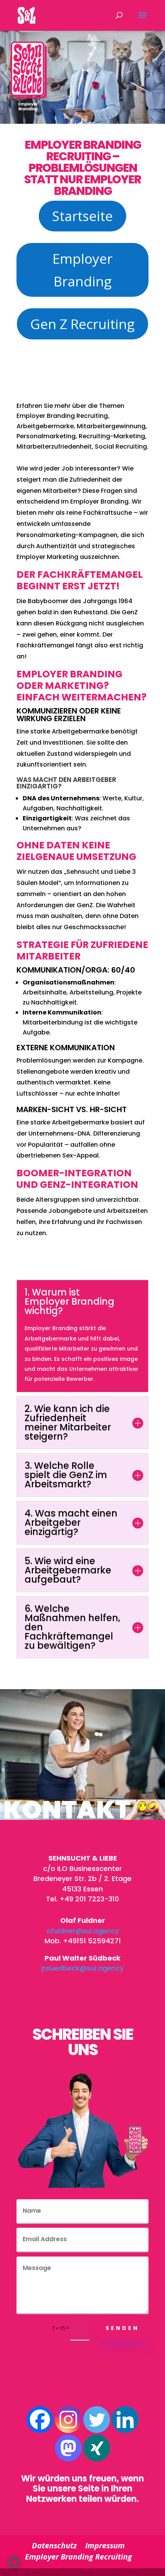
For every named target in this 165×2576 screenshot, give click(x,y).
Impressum (105, 2545)
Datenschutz (54, 2545)
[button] (14, 2562)
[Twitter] (97, 2420)
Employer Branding (82, 270)
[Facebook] (40, 2420)
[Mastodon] (68, 2448)
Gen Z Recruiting (82, 324)
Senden (122, 2328)
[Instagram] (68, 2420)
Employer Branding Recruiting (78, 2557)
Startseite (82, 216)
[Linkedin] (125, 2420)
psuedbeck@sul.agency (82, 1968)
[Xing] (97, 2448)
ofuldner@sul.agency (83, 1931)
